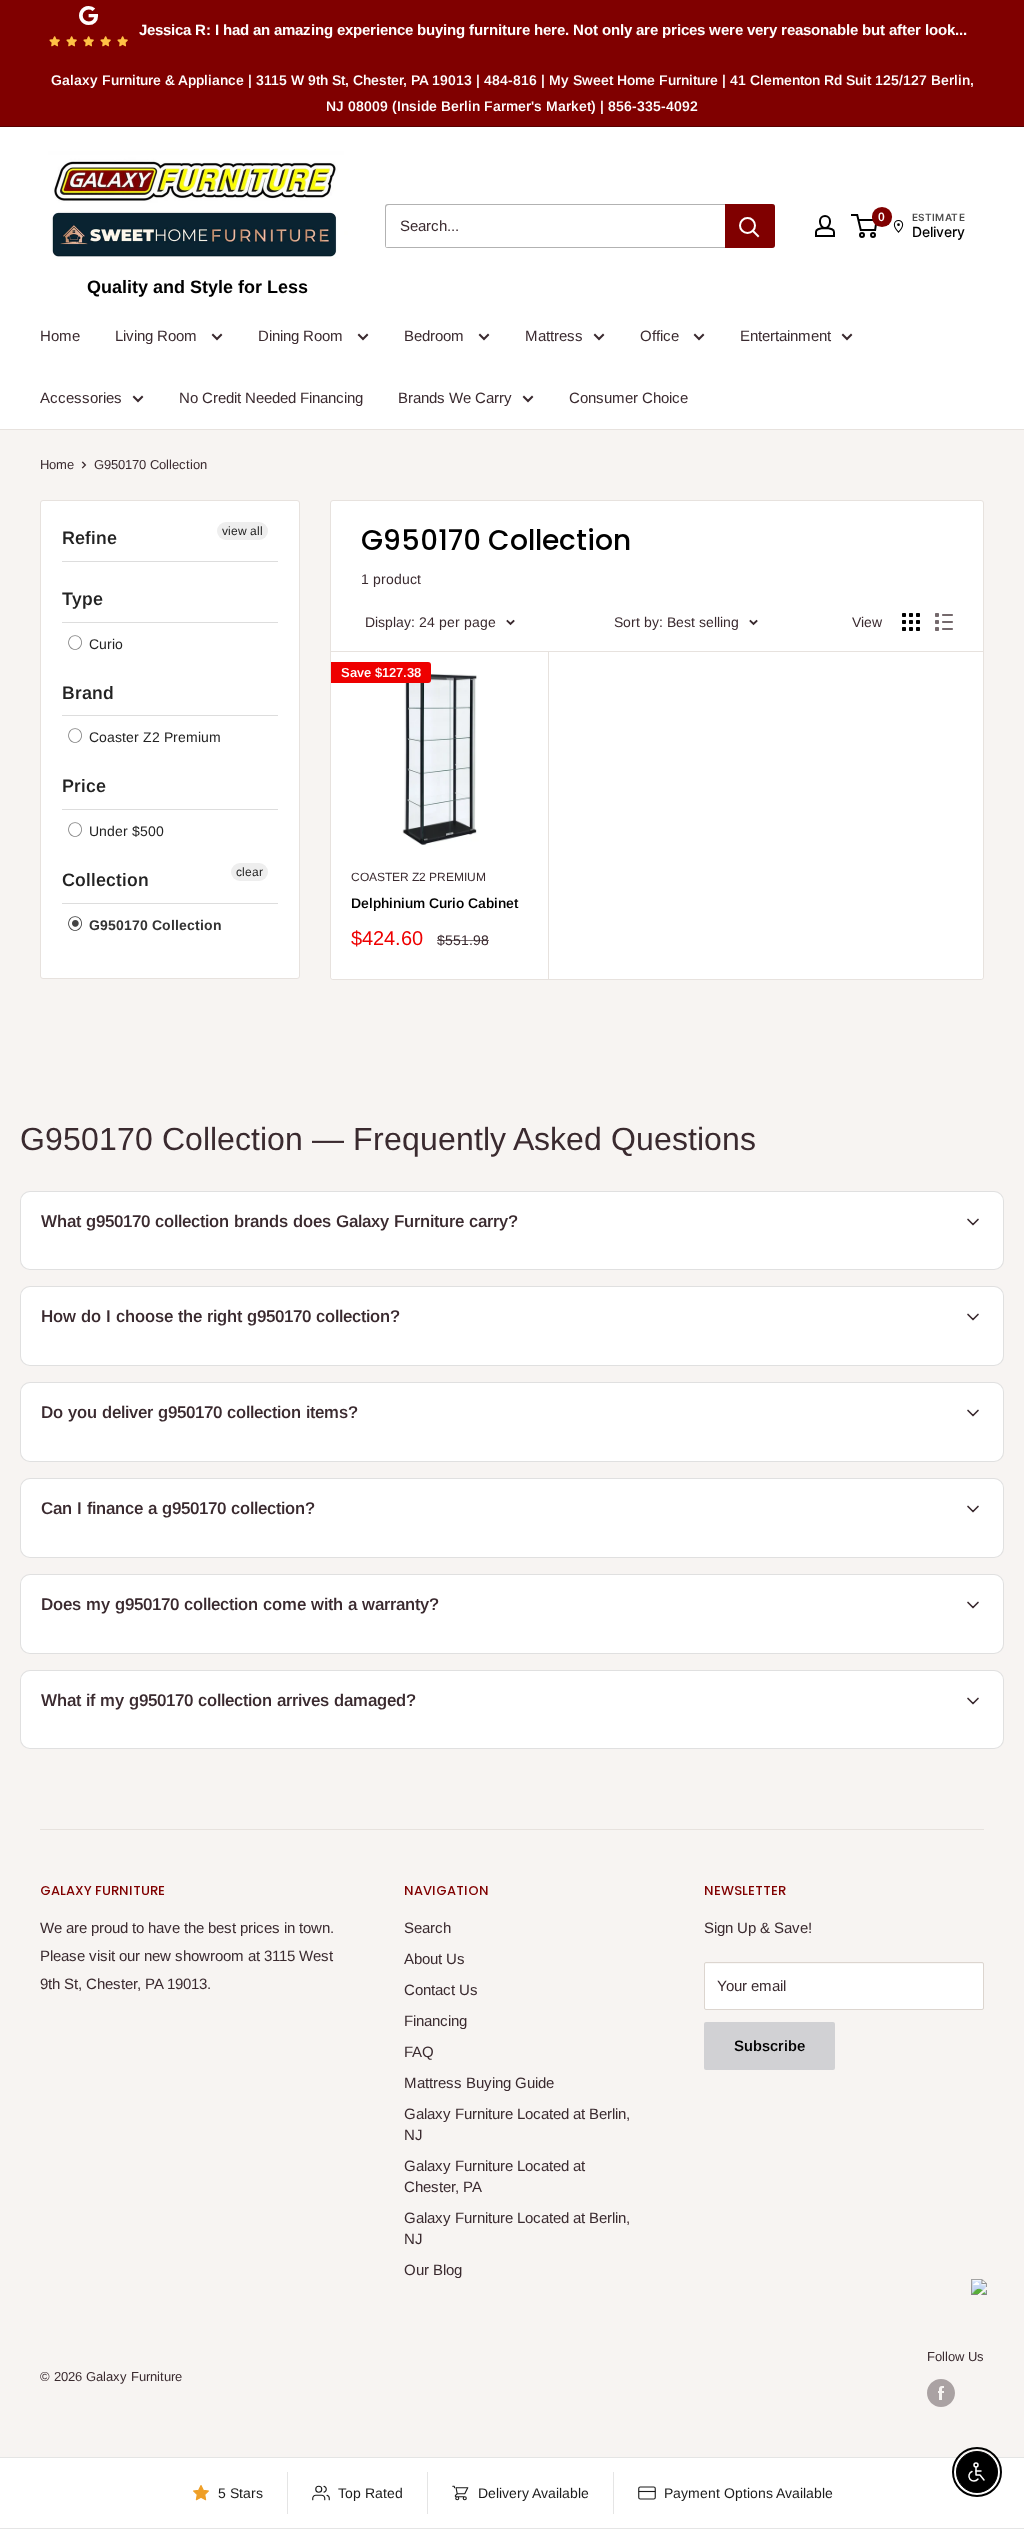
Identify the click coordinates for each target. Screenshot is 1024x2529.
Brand (88, 693)
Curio (104, 644)
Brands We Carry (455, 397)
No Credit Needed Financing (271, 397)
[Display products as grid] (911, 622)
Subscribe (769, 2045)
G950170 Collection (153, 925)
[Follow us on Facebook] (941, 2393)
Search (427, 1927)
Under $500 (124, 831)
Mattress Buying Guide (479, 2082)
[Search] (750, 226)
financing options (187, 1554)
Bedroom (436, 335)
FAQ (419, 2051)
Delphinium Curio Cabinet (434, 903)
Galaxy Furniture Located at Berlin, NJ (517, 2124)
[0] (865, 226)
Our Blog (433, 2269)
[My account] (825, 226)
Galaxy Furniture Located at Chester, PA (494, 2176)
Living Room (158, 335)
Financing (435, 2020)
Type (82, 599)
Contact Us (441, 1989)
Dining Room (302, 335)
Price (84, 786)
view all (242, 531)
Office (661, 335)
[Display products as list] (944, 622)
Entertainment (785, 335)
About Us (434, 1958)
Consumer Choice (628, 397)
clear (249, 872)
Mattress (554, 335)
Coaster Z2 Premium (153, 737)
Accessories (81, 397)
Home (60, 335)
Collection (105, 880)
